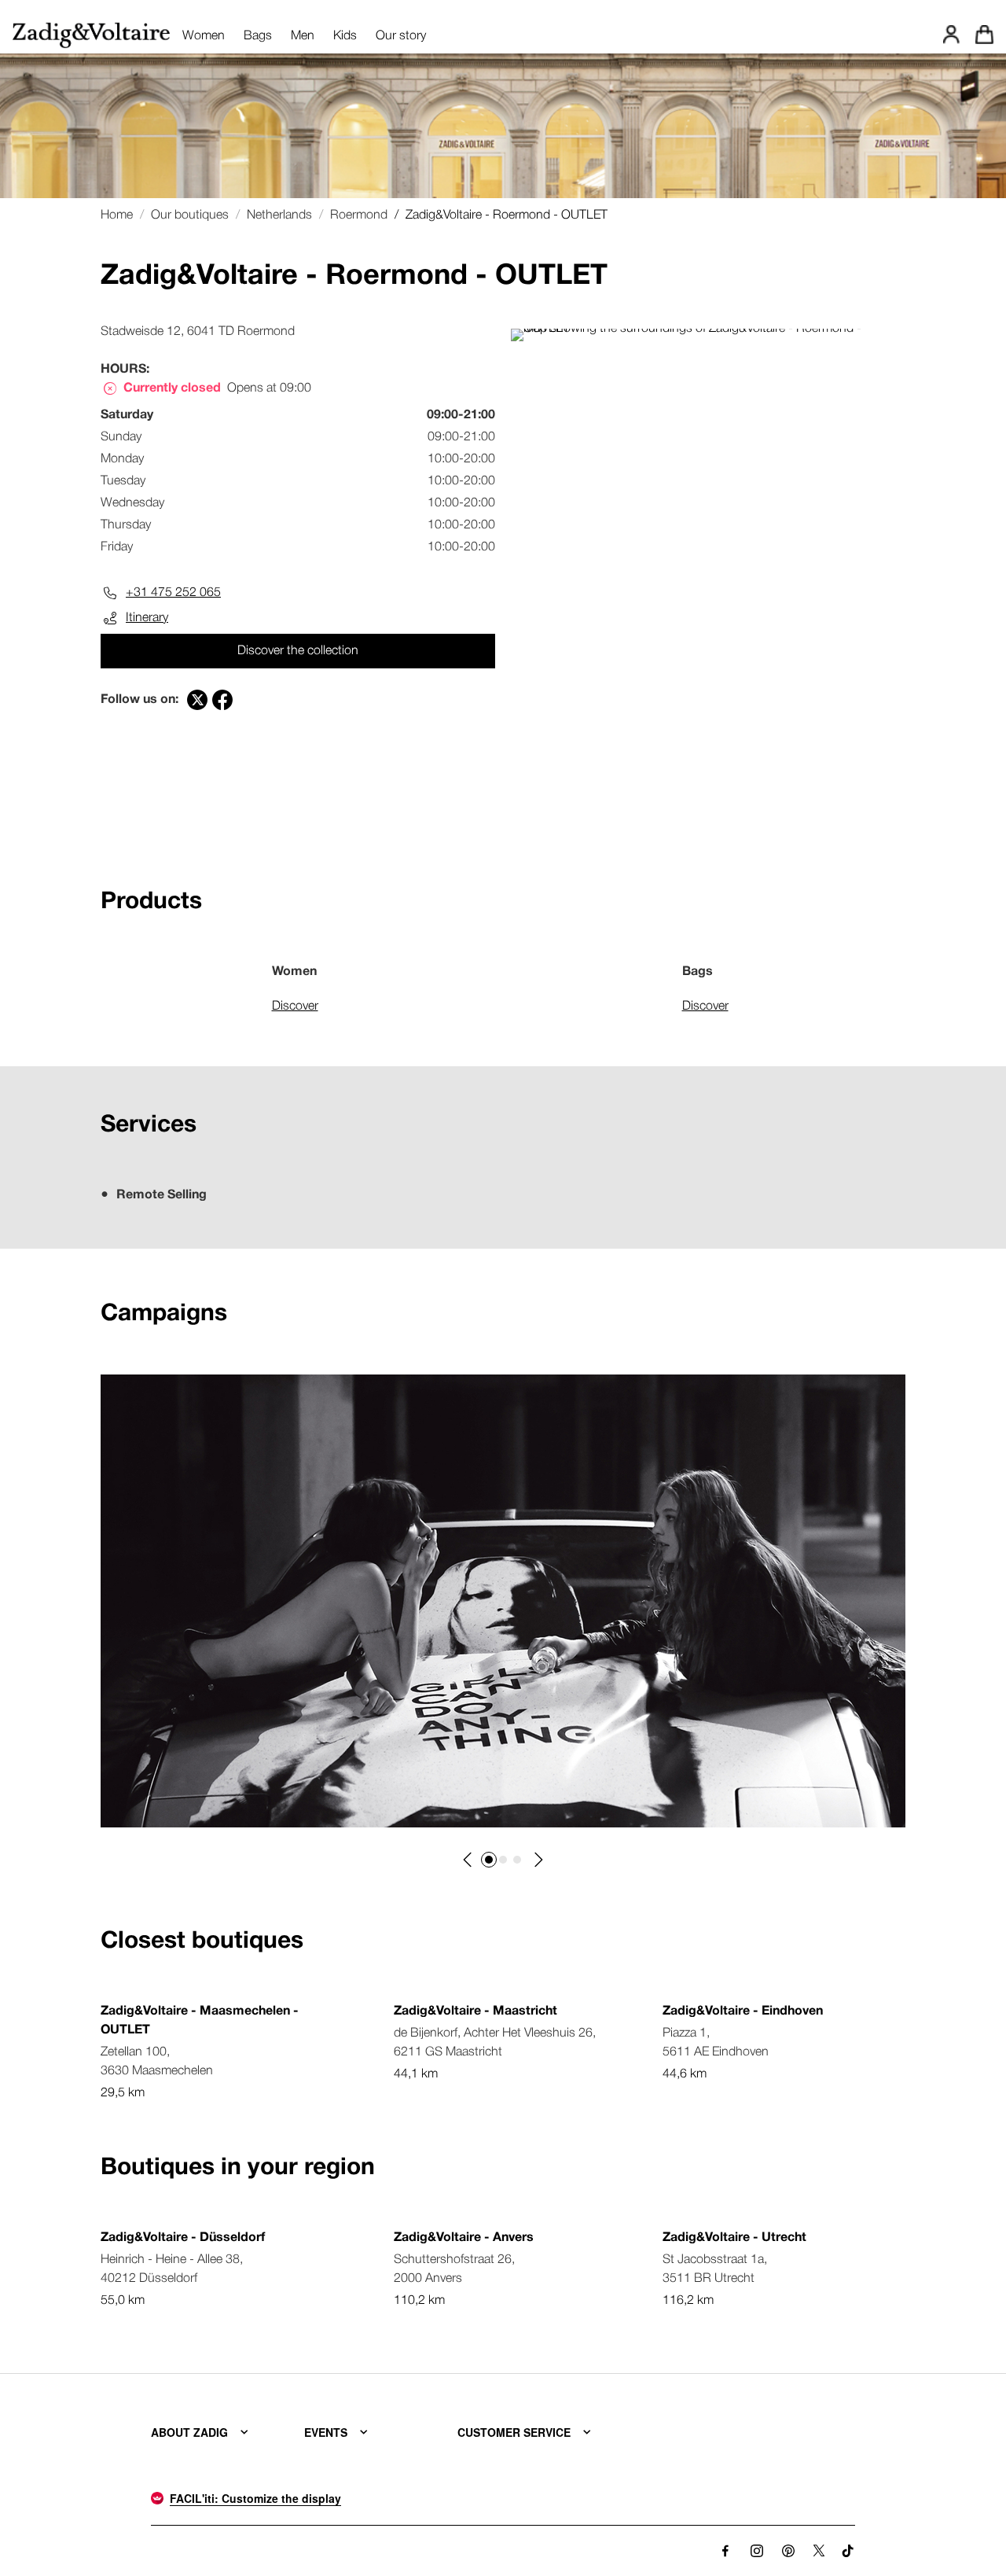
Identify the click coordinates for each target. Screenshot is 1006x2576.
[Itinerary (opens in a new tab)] (708, 329)
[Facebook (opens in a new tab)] (222, 700)
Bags (258, 36)
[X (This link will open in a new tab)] (819, 2551)
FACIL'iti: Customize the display (255, 2498)
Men (303, 36)
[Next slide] (538, 1860)
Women (204, 36)
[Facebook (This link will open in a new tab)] (725, 2551)
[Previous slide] (468, 1860)
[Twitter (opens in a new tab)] (197, 700)
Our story (401, 36)
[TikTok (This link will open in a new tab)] (848, 2551)
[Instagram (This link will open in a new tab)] (757, 2551)
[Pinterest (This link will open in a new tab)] (788, 2551)
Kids (345, 36)
